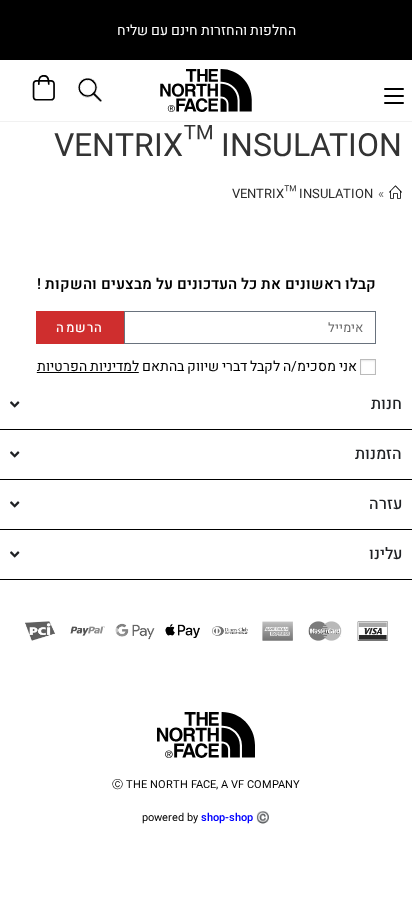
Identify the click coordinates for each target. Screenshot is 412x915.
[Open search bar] (93, 90)
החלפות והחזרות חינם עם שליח (206, 30)
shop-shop (227, 817)
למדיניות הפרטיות (88, 366)
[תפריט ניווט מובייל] (394, 93)
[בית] (395, 193)
